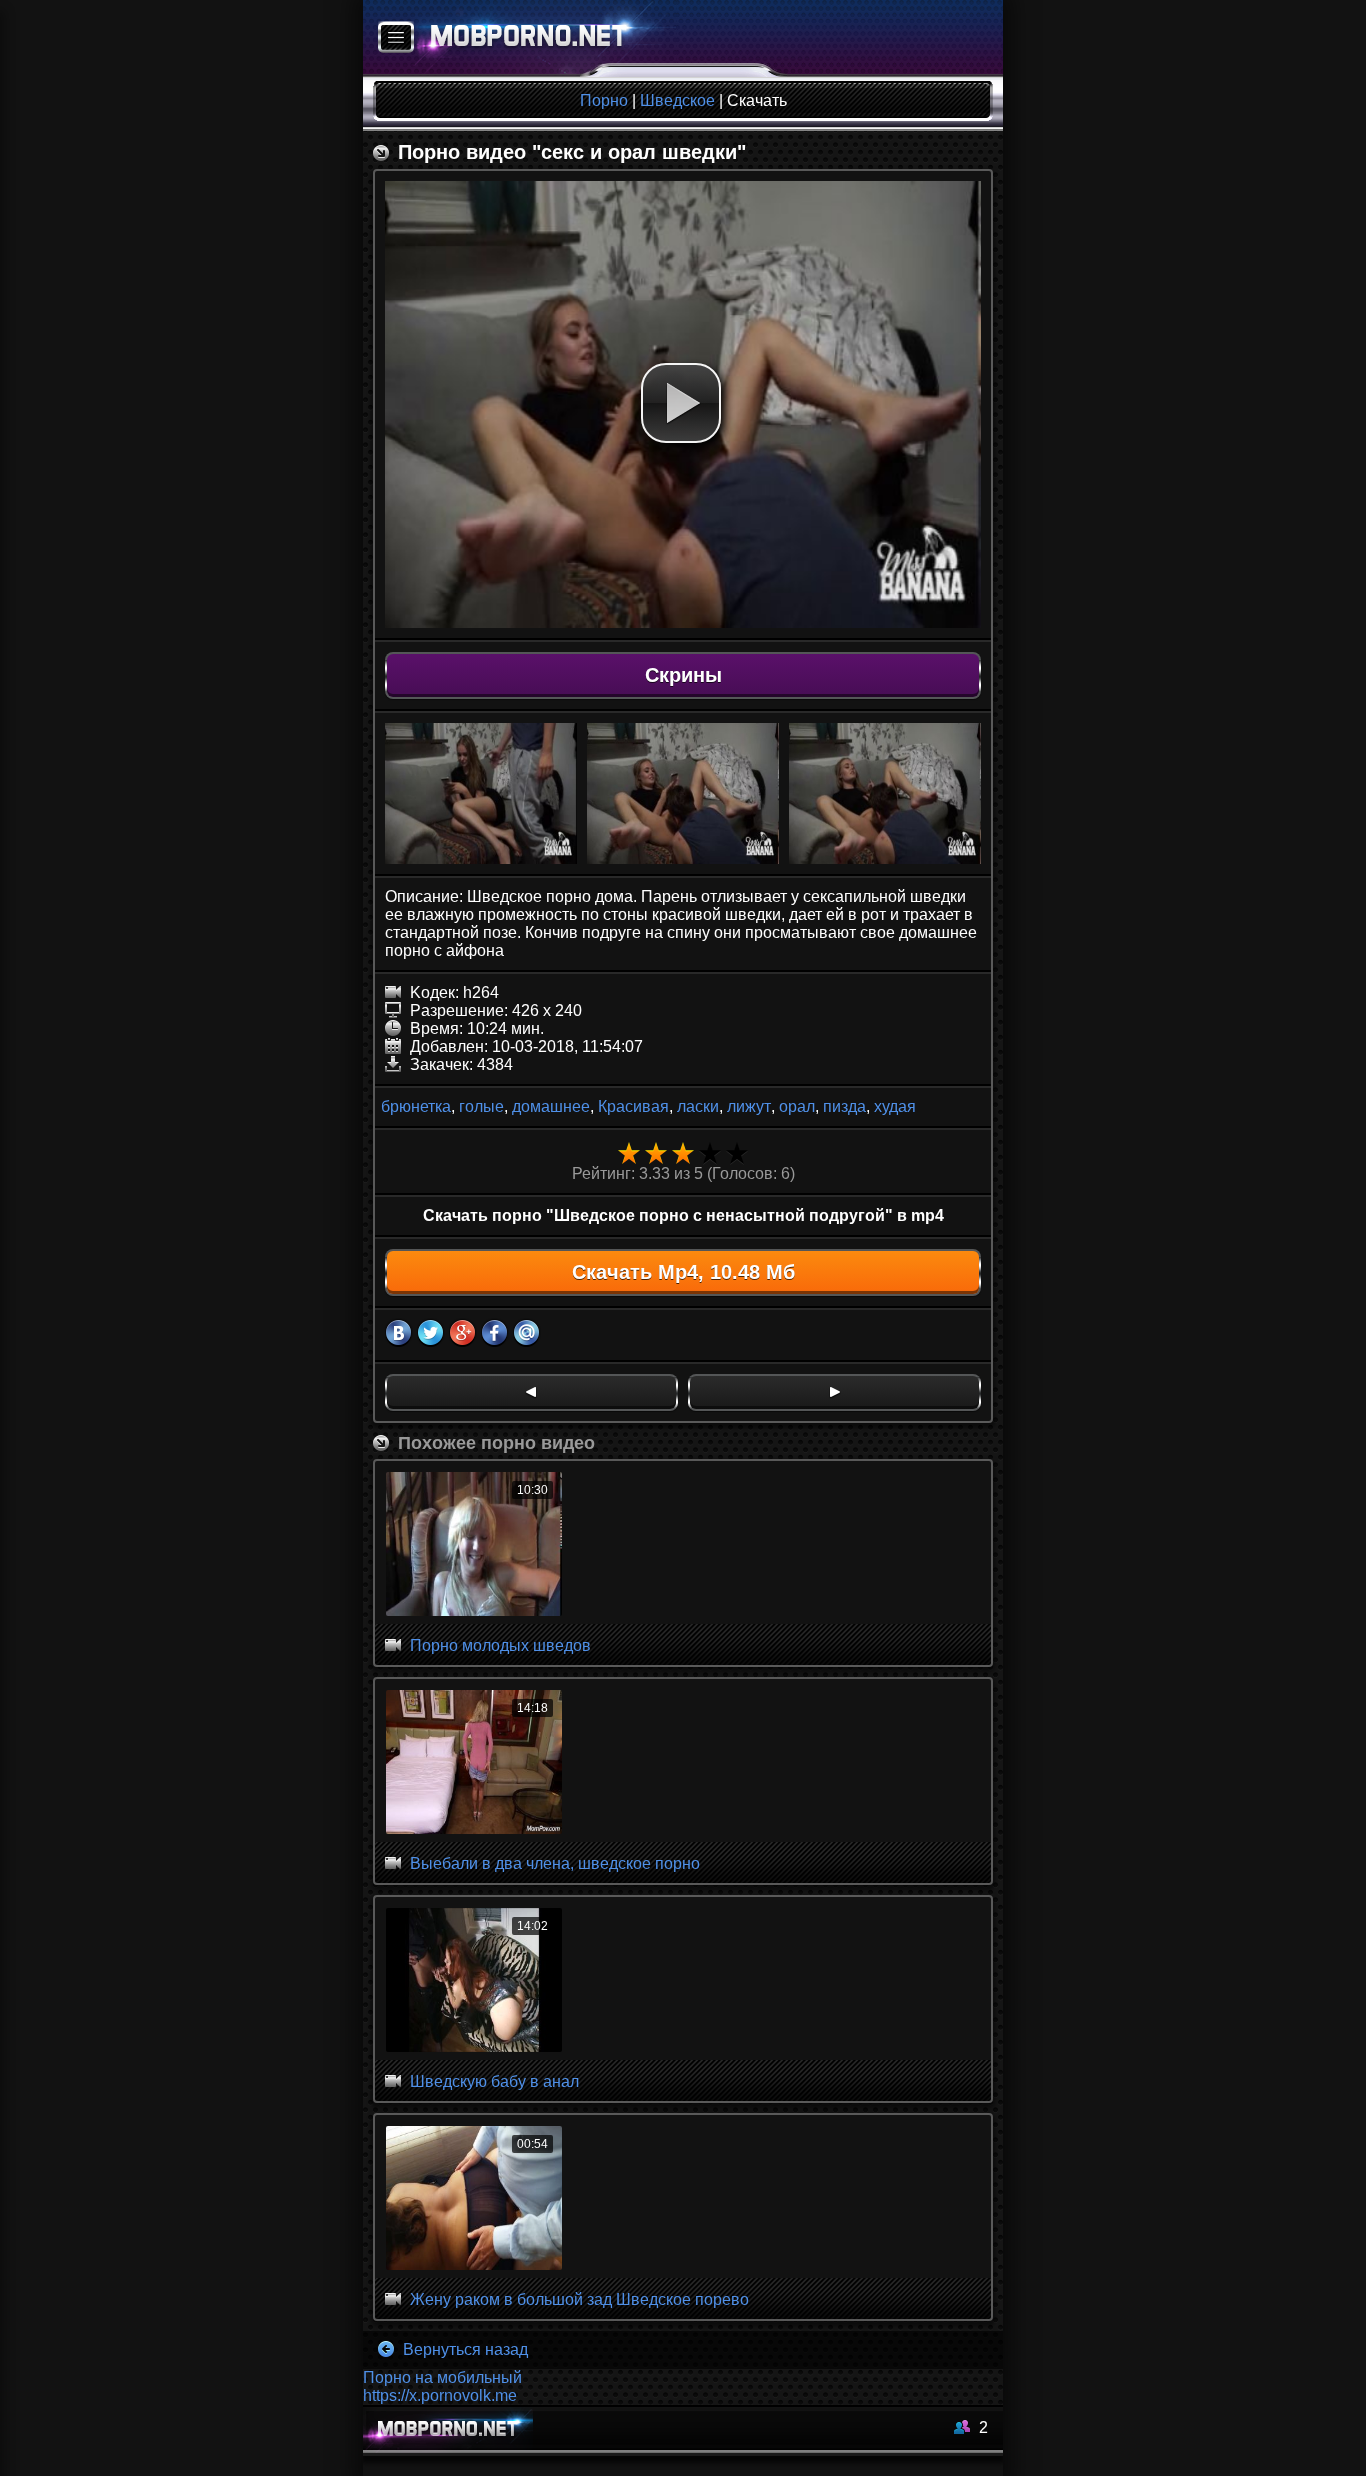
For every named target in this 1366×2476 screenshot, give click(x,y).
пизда (844, 1106)
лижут (749, 1106)
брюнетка (416, 1106)
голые (481, 1106)
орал (797, 1106)
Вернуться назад (463, 2349)
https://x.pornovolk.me (440, 2395)
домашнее (551, 1106)
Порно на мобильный (442, 2377)
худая (895, 1106)
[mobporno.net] (519, 38)
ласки (698, 1106)
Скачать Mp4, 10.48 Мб (683, 1272)
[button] (681, 403)
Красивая (633, 1106)
